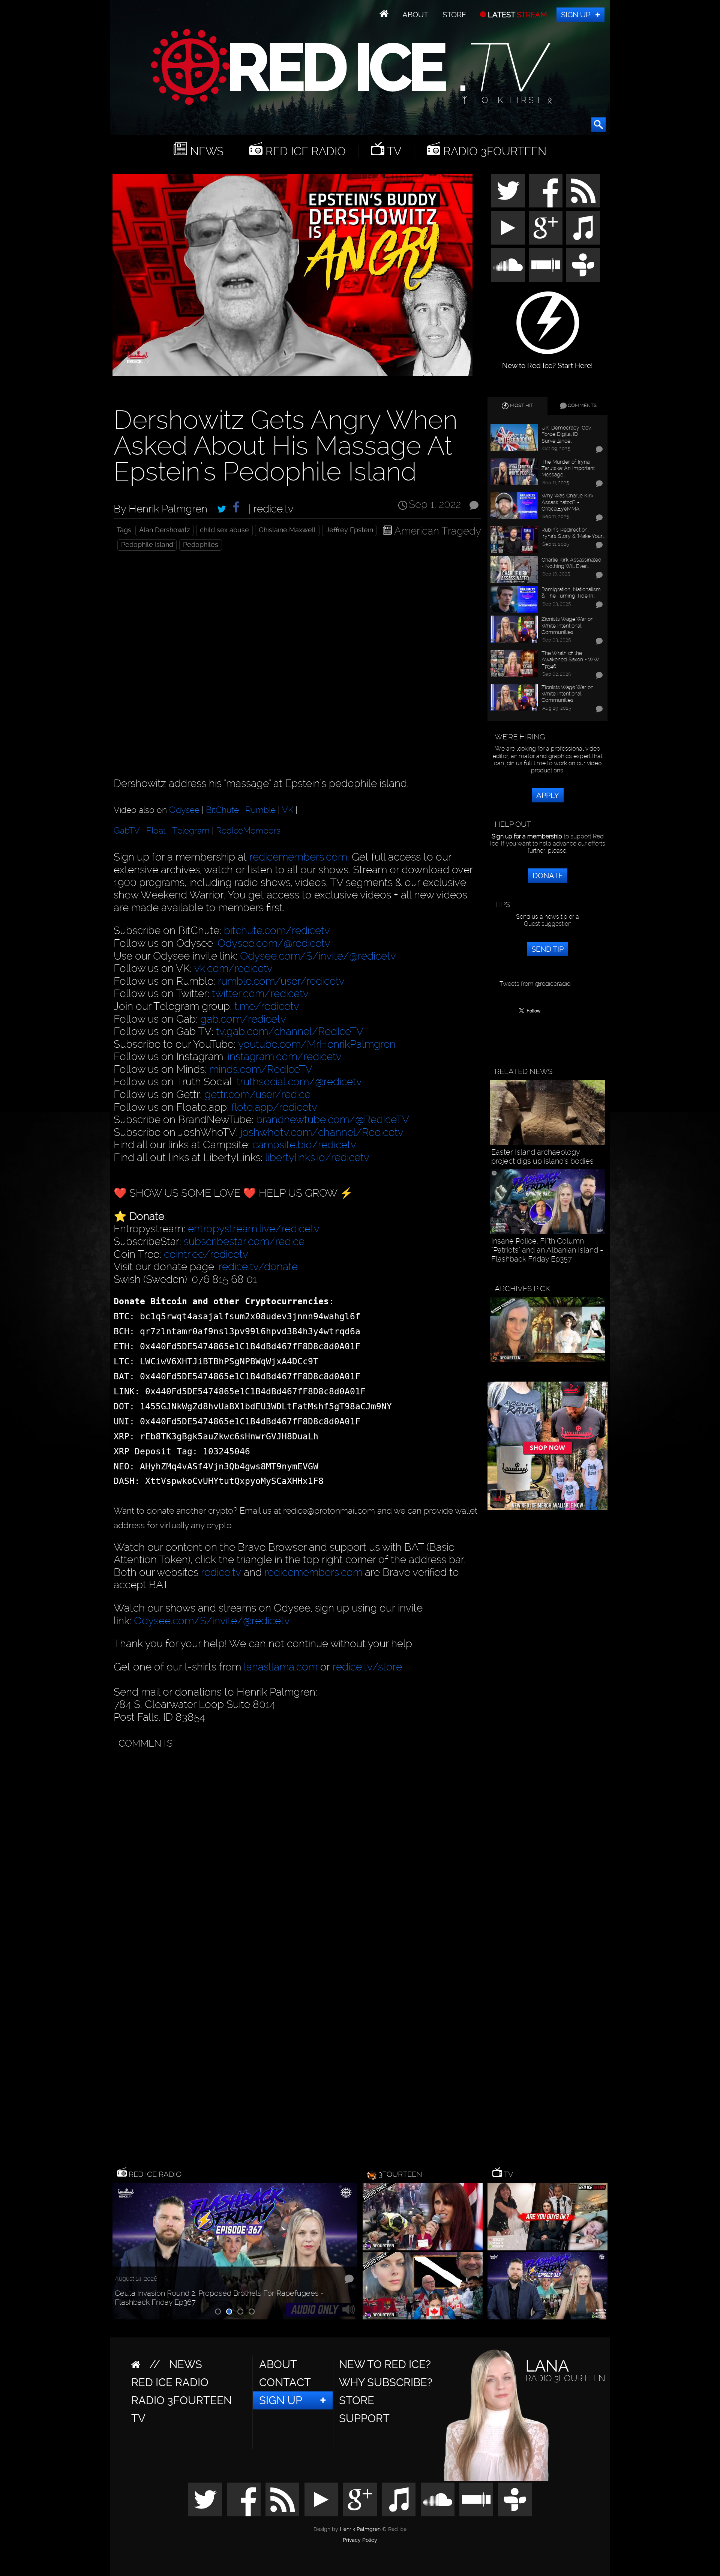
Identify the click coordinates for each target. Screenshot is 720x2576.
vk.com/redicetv (233, 968)
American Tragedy (438, 531)
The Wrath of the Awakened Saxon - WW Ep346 (570, 659)
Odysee (184, 810)
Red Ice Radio (304, 151)
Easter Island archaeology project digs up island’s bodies (542, 1157)
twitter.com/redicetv (260, 994)
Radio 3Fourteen (493, 151)
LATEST (517, 15)
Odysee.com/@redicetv (274, 943)
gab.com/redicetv (243, 1019)
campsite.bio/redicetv (304, 1145)
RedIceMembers (248, 831)
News (205, 151)
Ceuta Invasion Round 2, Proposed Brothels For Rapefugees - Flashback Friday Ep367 (219, 2298)
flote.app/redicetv (274, 1107)
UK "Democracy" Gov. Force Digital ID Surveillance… (566, 434)
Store (454, 15)
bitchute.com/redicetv (277, 931)
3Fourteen (400, 2174)
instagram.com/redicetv (285, 1057)
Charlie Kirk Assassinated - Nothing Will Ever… (571, 563)
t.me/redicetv (267, 1006)
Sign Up (576, 15)
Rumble (260, 810)
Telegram (191, 831)
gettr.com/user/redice (257, 1094)
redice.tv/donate (258, 1267)
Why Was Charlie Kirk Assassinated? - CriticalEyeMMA (567, 502)
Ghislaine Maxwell (287, 530)
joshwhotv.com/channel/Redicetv (322, 1132)
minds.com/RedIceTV (261, 1069)
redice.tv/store (367, 1667)
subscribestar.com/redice (244, 1241)
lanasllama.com (282, 1667)
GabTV (127, 831)
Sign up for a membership (527, 836)
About (415, 15)
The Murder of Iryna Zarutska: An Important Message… (568, 468)
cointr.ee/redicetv (206, 1254)
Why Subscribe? (386, 2382)
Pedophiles (201, 545)
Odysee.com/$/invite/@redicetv (318, 956)
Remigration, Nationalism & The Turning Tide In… (571, 592)
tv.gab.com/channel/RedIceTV (290, 1031)
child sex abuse (224, 530)
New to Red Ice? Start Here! (547, 362)
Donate (548, 876)
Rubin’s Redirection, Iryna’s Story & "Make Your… (573, 533)
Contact (285, 2382)
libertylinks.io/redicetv (317, 1157)
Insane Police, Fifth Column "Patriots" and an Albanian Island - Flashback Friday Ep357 (547, 1250)
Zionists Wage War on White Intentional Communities (568, 625)
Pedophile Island (147, 545)
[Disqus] (296, 1846)
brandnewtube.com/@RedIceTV (333, 1120)
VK (288, 810)
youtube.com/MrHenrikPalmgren (317, 1044)
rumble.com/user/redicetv (281, 981)
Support (364, 2418)
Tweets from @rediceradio (535, 984)
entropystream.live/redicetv (254, 1229)
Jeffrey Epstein (349, 530)
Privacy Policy (360, 2540)
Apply (548, 795)
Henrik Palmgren (360, 2529)
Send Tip (547, 949)
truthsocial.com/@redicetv (299, 1082)
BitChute (222, 810)
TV (393, 151)
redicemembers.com (298, 857)
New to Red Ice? (385, 2364)
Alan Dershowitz (165, 530)
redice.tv (221, 1572)
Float (156, 831)
